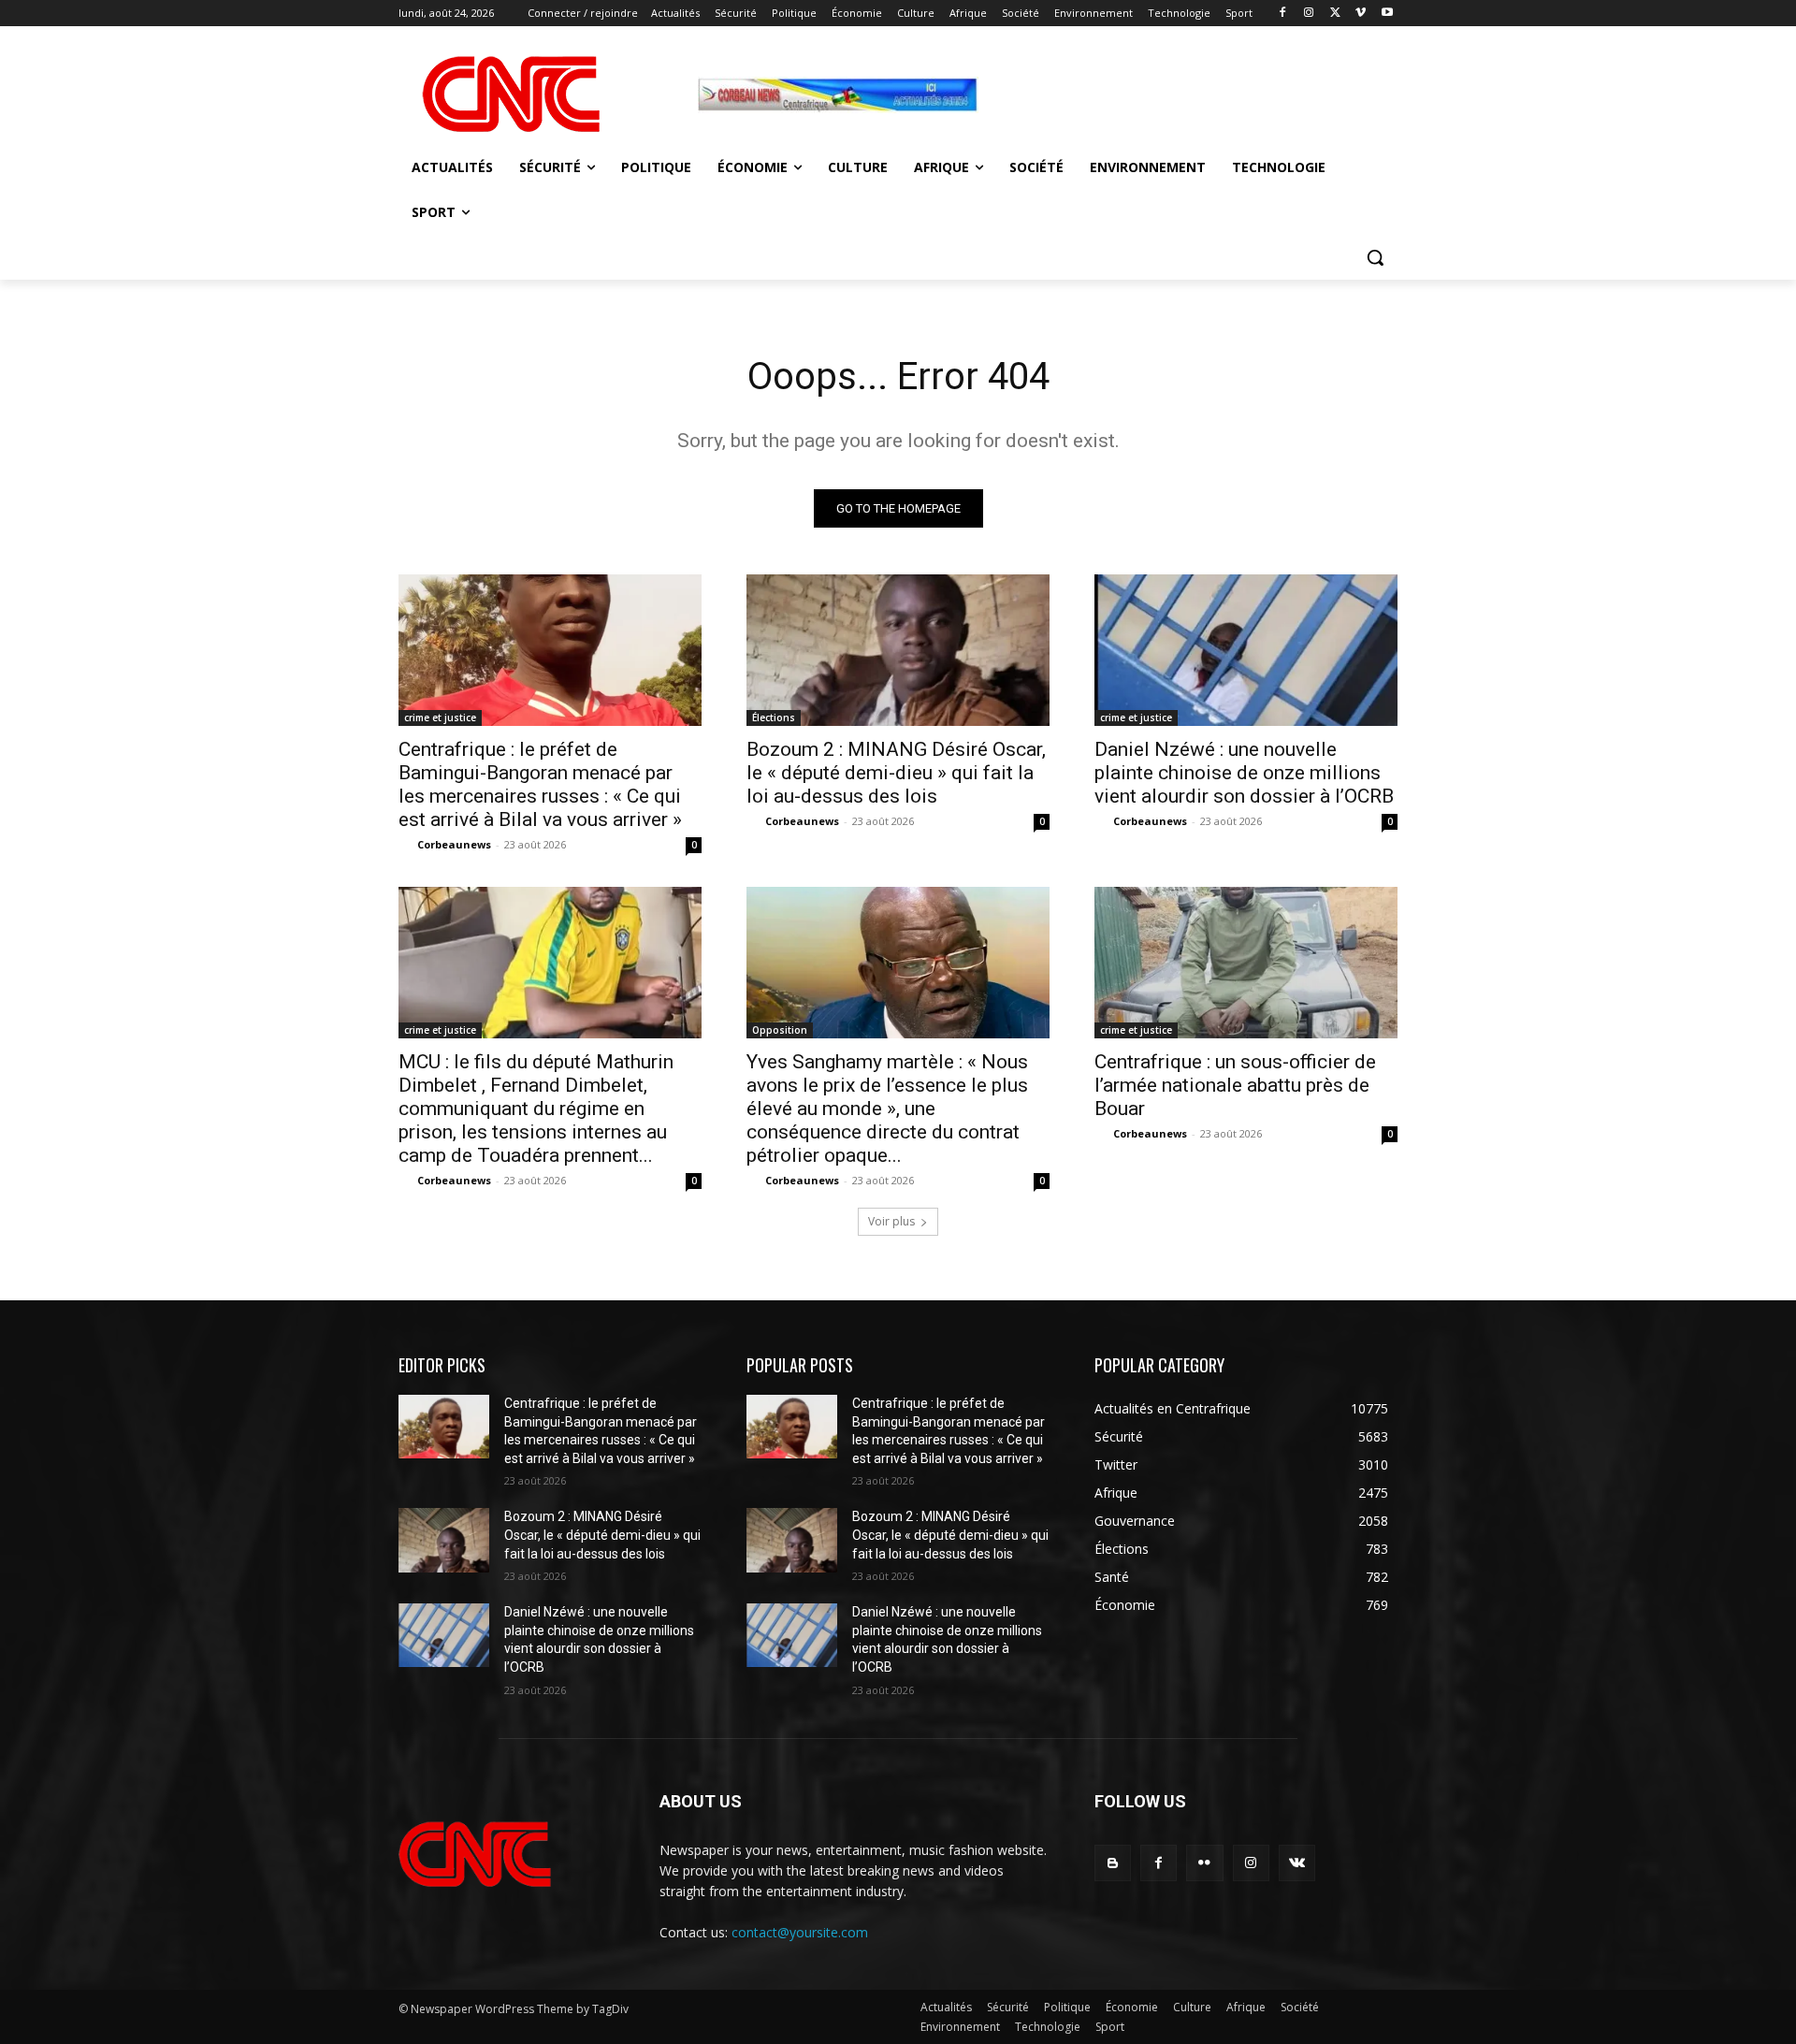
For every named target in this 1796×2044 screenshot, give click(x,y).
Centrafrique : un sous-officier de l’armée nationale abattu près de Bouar (1235, 1085)
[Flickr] (1204, 1863)
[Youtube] (1387, 14)
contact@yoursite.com (800, 1932)
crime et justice (440, 718)
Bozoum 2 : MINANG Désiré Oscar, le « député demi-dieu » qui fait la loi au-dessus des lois (896, 773)
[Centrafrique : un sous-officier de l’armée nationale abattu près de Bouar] (1246, 963)
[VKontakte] (1297, 1863)
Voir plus (891, 1221)
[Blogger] (1113, 1863)
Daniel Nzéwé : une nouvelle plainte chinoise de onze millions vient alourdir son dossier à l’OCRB (1244, 773)
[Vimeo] (1361, 14)
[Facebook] (1283, 14)
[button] (1375, 257)
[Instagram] (1309, 14)
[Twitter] (1335, 14)
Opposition (780, 1030)
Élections (774, 718)
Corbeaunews (454, 844)
